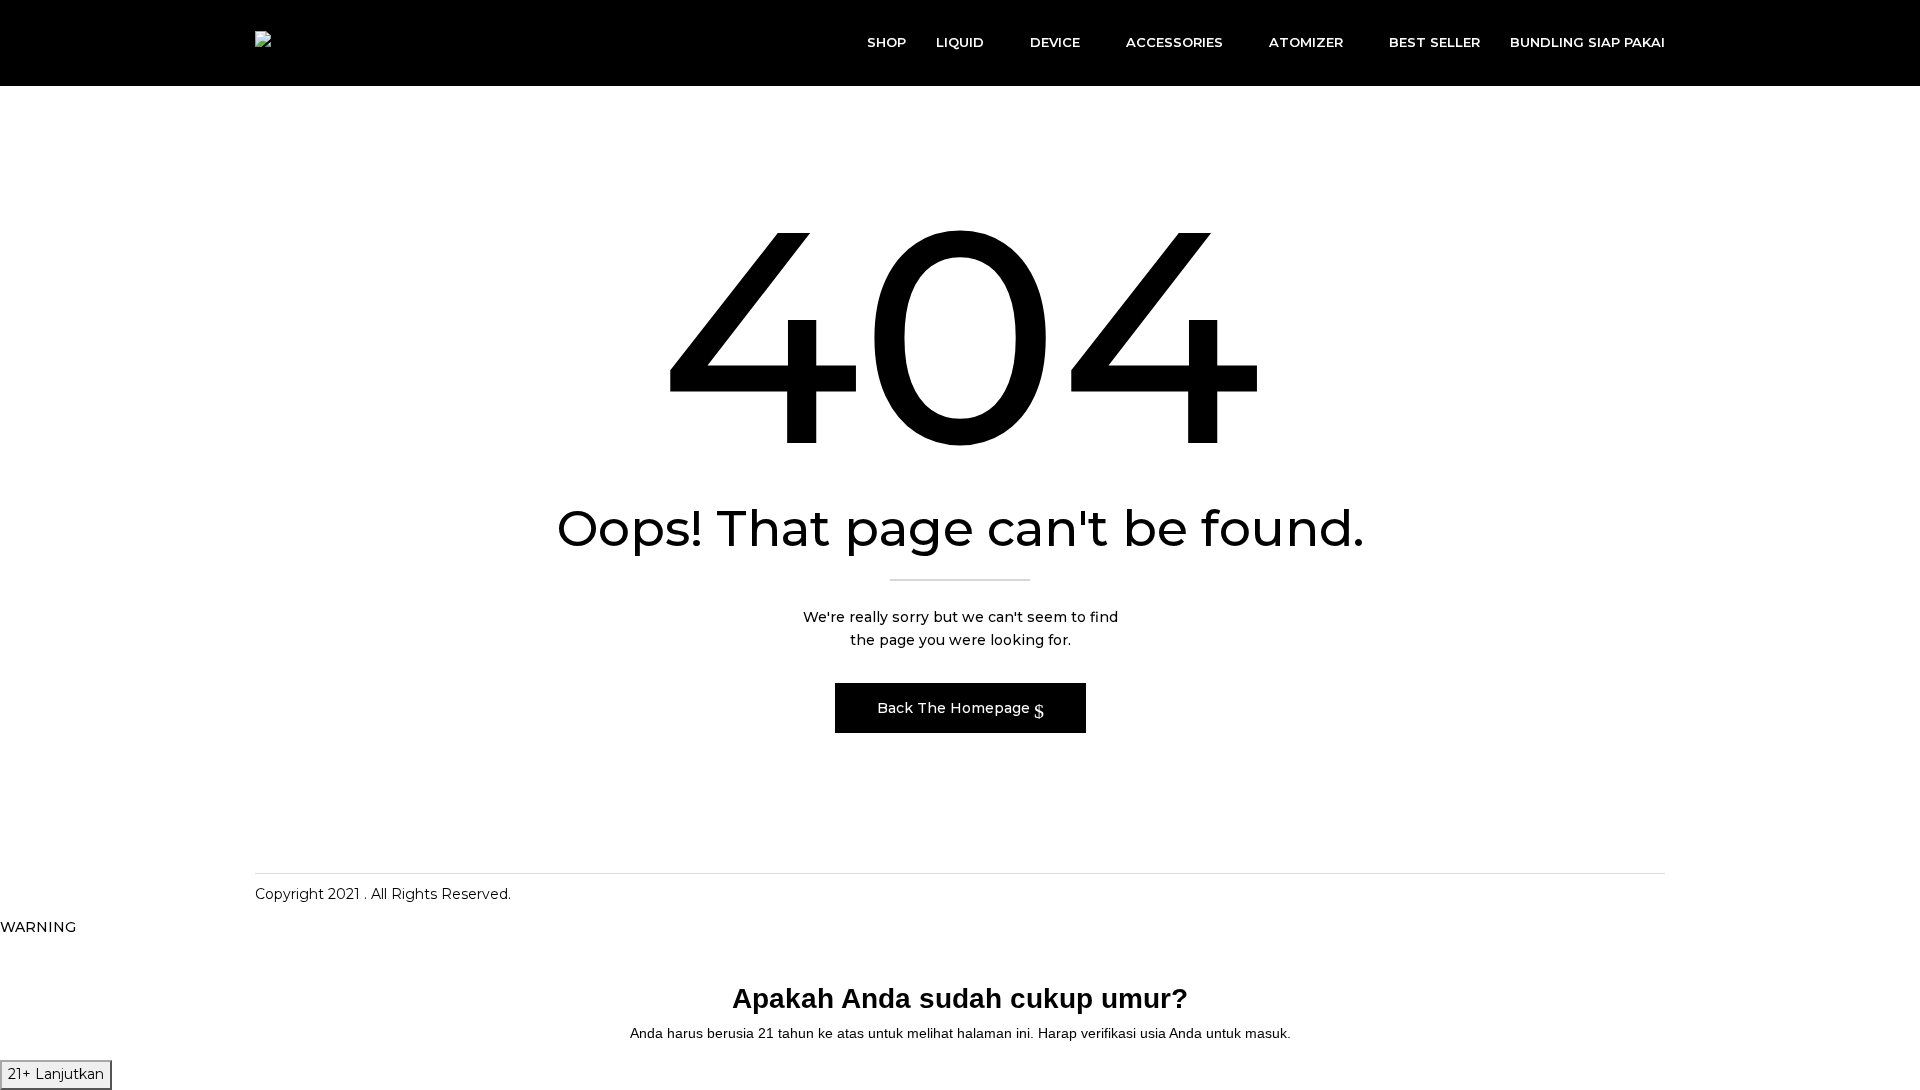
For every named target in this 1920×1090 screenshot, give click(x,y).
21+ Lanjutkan (56, 1074)
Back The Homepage (955, 708)
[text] (960, 1034)
